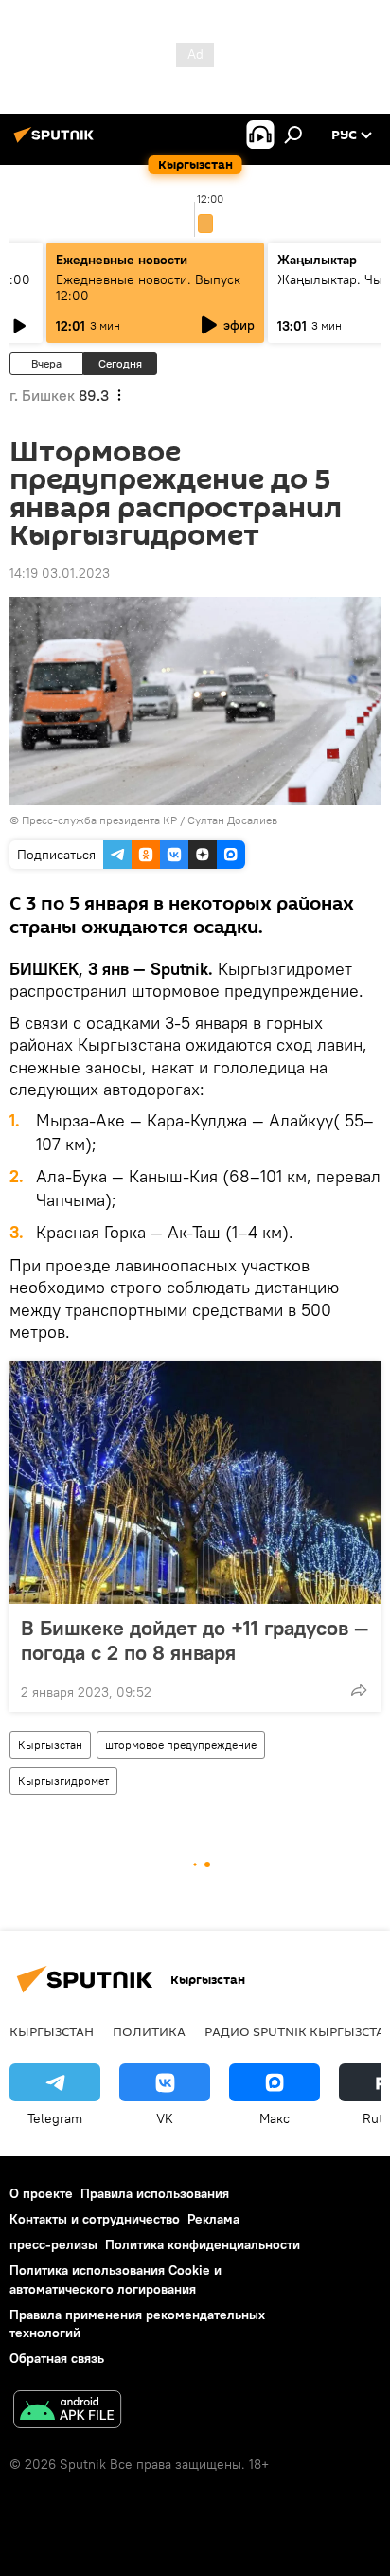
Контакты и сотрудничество (95, 2219)
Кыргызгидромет (63, 1781)
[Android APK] (67, 2412)
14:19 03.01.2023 (60, 573)
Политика (149, 2031)
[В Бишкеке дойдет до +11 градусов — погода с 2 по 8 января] (195, 1483)
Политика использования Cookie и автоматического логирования (115, 2279)
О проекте (41, 2193)
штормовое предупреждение (181, 1745)
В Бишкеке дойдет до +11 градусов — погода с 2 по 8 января (195, 1640)
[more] (359, 1690)
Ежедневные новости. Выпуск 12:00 (148, 288)
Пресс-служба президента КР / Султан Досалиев (150, 820)
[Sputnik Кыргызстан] (57, 142)
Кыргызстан (50, 1745)
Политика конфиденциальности (203, 2244)
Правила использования (155, 2193)
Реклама (213, 2219)
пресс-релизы (53, 2244)
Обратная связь (57, 2358)
